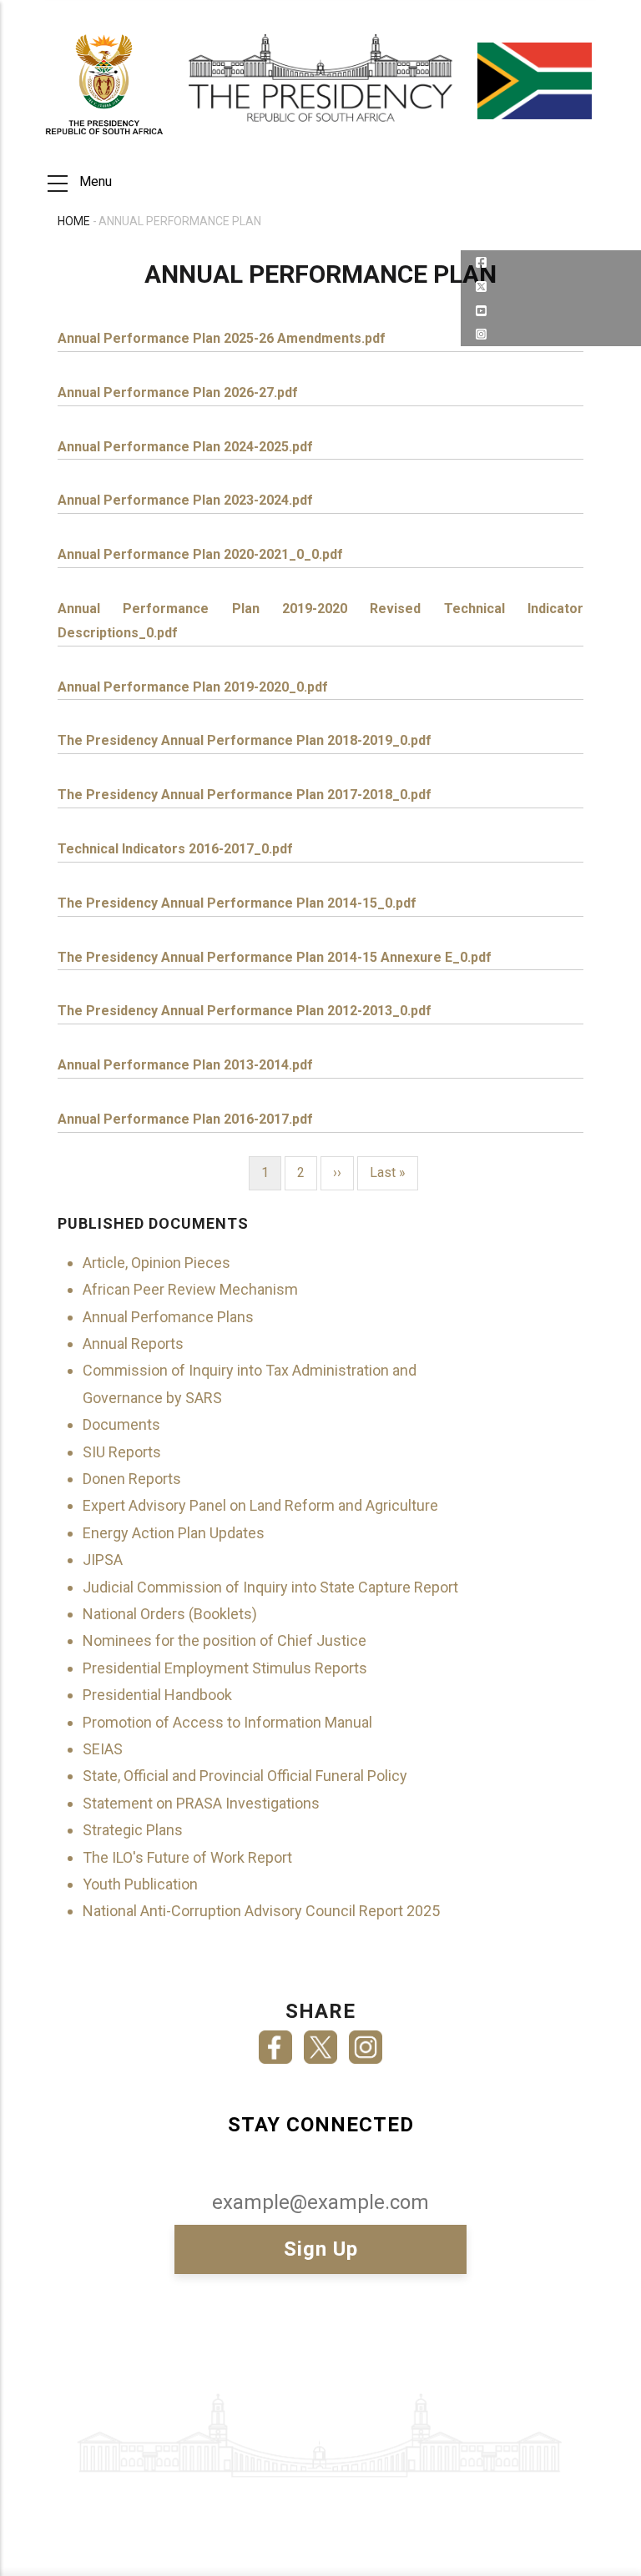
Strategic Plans (133, 1830)
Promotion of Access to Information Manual (227, 1722)
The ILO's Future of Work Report (187, 1857)
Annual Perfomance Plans (168, 1317)
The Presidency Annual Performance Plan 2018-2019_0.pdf (245, 740)
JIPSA (103, 1560)
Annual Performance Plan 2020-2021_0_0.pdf (200, 554)
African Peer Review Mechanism (190, 1289)
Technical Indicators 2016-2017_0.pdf (175, 849)
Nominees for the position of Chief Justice (225, 1640)
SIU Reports (122, 1452)
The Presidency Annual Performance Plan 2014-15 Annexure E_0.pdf (275, 957)
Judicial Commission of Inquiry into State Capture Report (270, 1587)
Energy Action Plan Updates (174, 1533)
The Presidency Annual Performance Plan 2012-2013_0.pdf (245, 1011)
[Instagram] (366, 2042)
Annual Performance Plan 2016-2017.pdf (185, 1119)
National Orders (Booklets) (170, 1614)
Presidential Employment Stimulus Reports (225, 1668)
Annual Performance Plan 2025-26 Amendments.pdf (222, 338)
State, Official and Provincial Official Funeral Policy (245, 1776)
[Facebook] (275, 2042)
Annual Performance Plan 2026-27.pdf (178, 392)
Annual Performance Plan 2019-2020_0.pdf (193, 687)
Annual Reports (133, 1343)
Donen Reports (132, 1479)
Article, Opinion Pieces (156, 1263)
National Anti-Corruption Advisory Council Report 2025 (261, 1911)
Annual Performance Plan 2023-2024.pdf (185, 500)
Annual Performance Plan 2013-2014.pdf (185, 1065)
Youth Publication (140, 1884)
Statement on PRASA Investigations (201, 1803)
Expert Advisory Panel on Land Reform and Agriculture (260, 1505)
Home (74, 221)
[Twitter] (320, 2042)
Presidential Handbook (157, 1695)
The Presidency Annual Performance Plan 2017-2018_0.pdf (245, 795)
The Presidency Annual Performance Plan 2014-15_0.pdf (237, 903)
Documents (121, 1424)
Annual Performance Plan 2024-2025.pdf (185, 447)
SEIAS (103, 1749)
